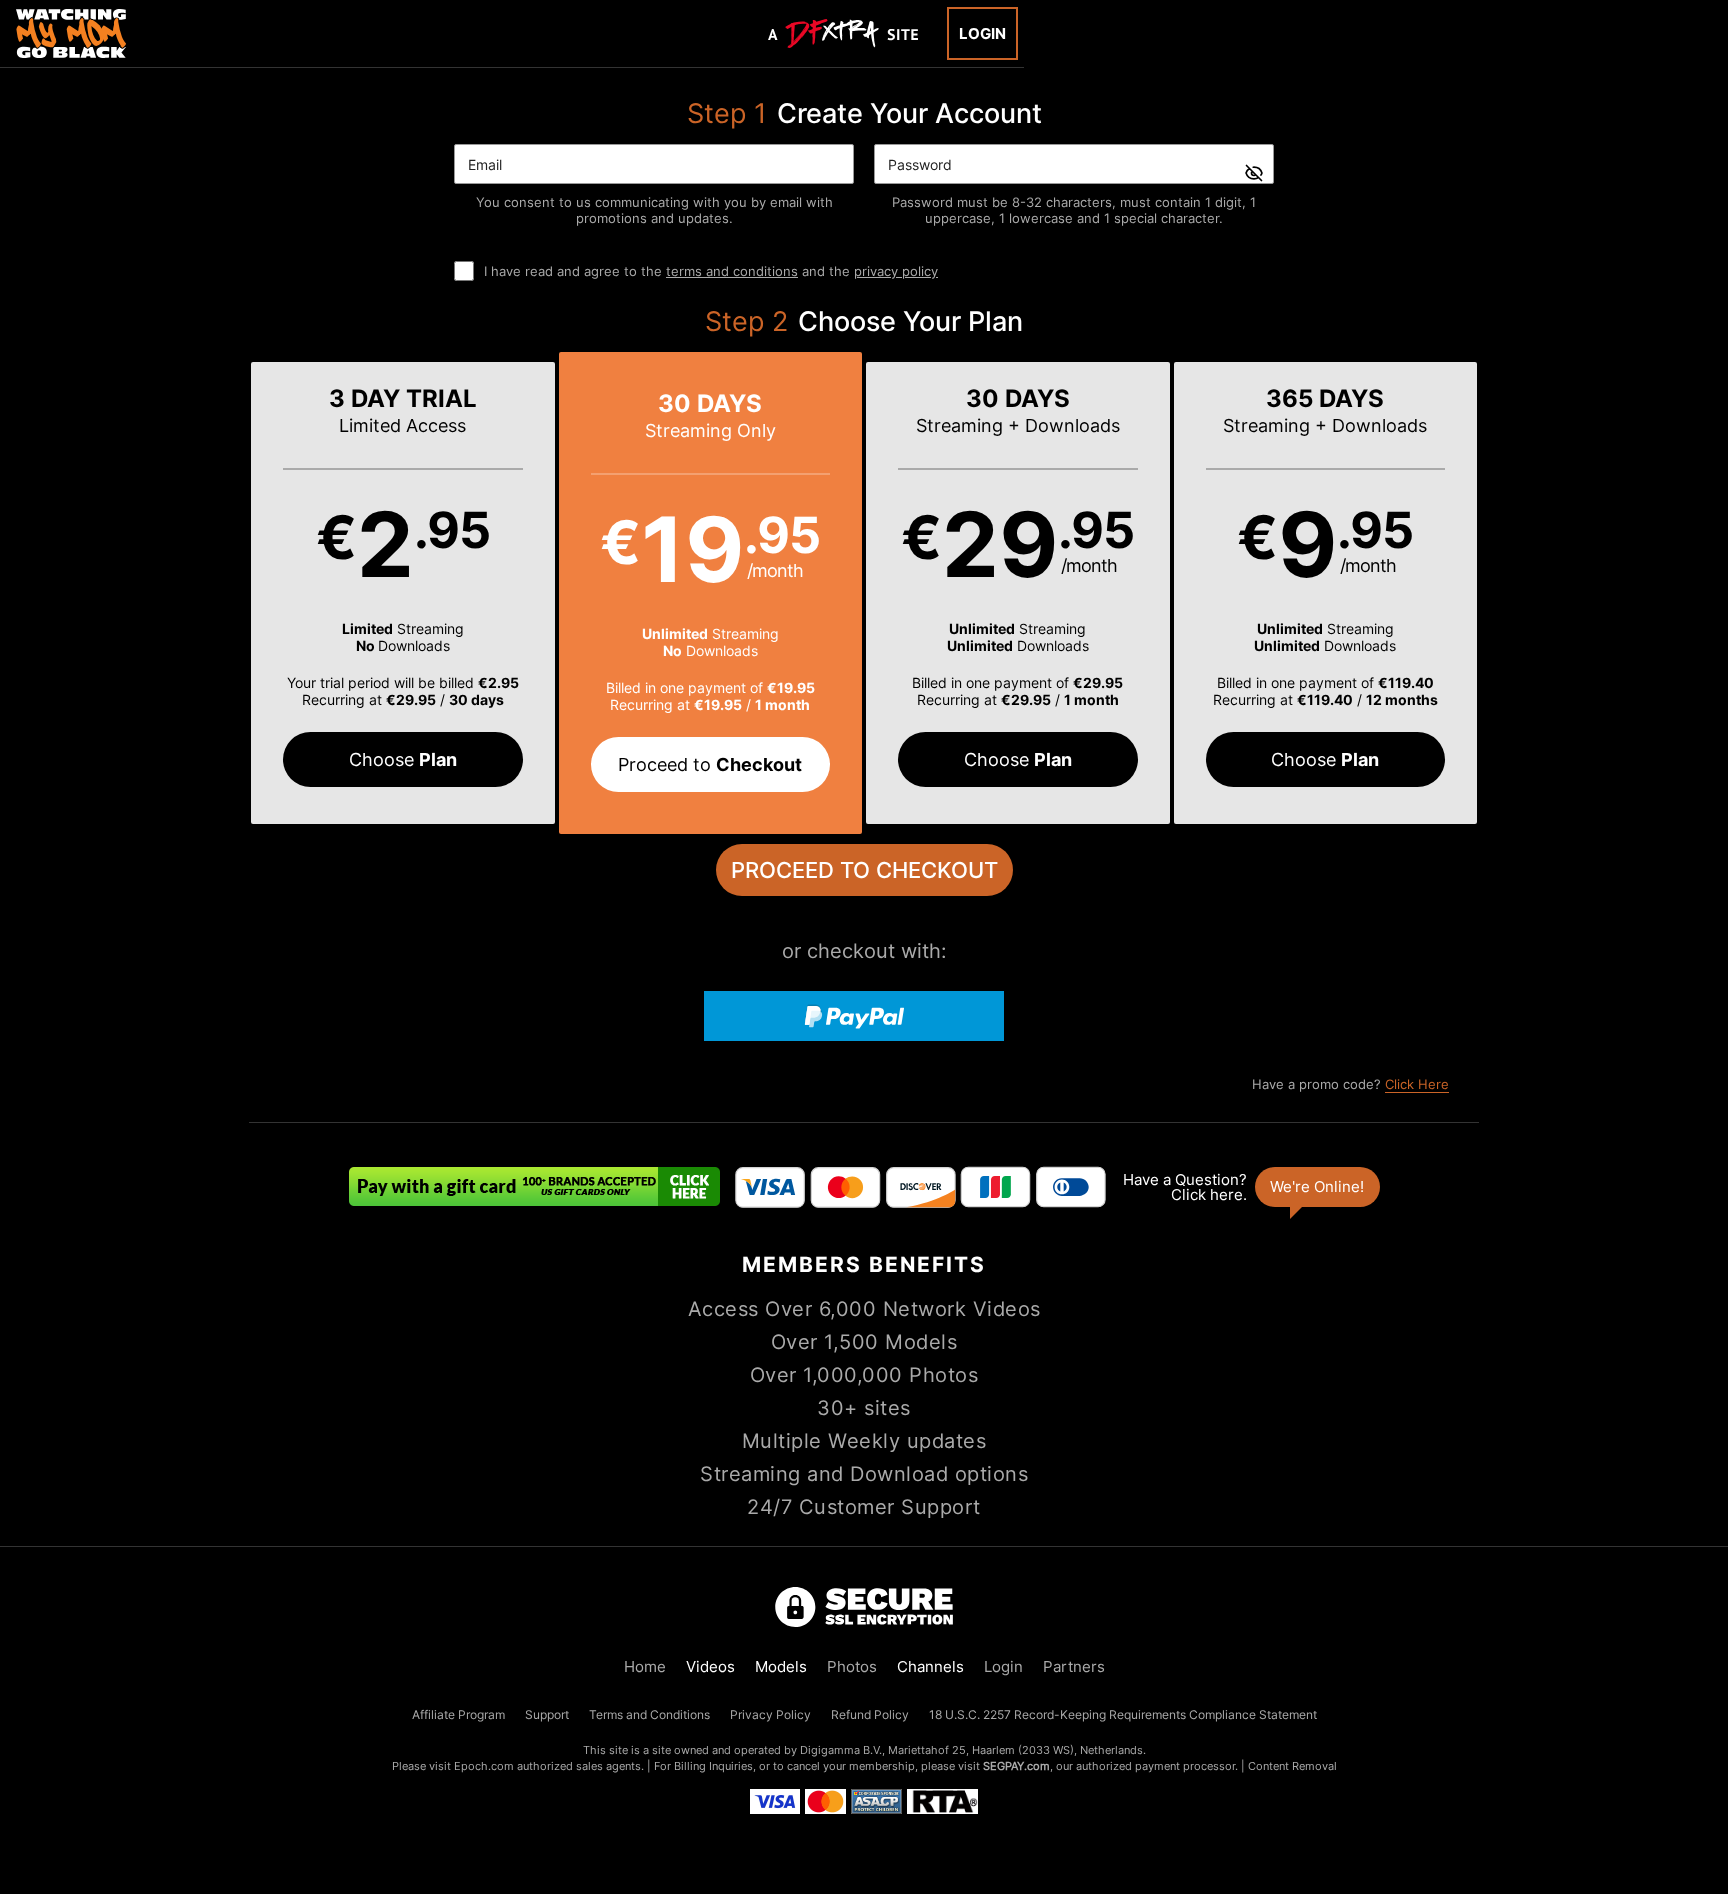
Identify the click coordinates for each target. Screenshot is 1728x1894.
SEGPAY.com (1016, 1766)
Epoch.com (484, 1766)
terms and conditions (732, 271)
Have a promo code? (1350, 1084)
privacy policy (896, 271)
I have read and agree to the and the (711, 271)
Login (982, 33)
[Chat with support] (1250, 1187)
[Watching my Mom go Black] (71, 33)
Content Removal (1292, 1766)
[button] (403, 593)
